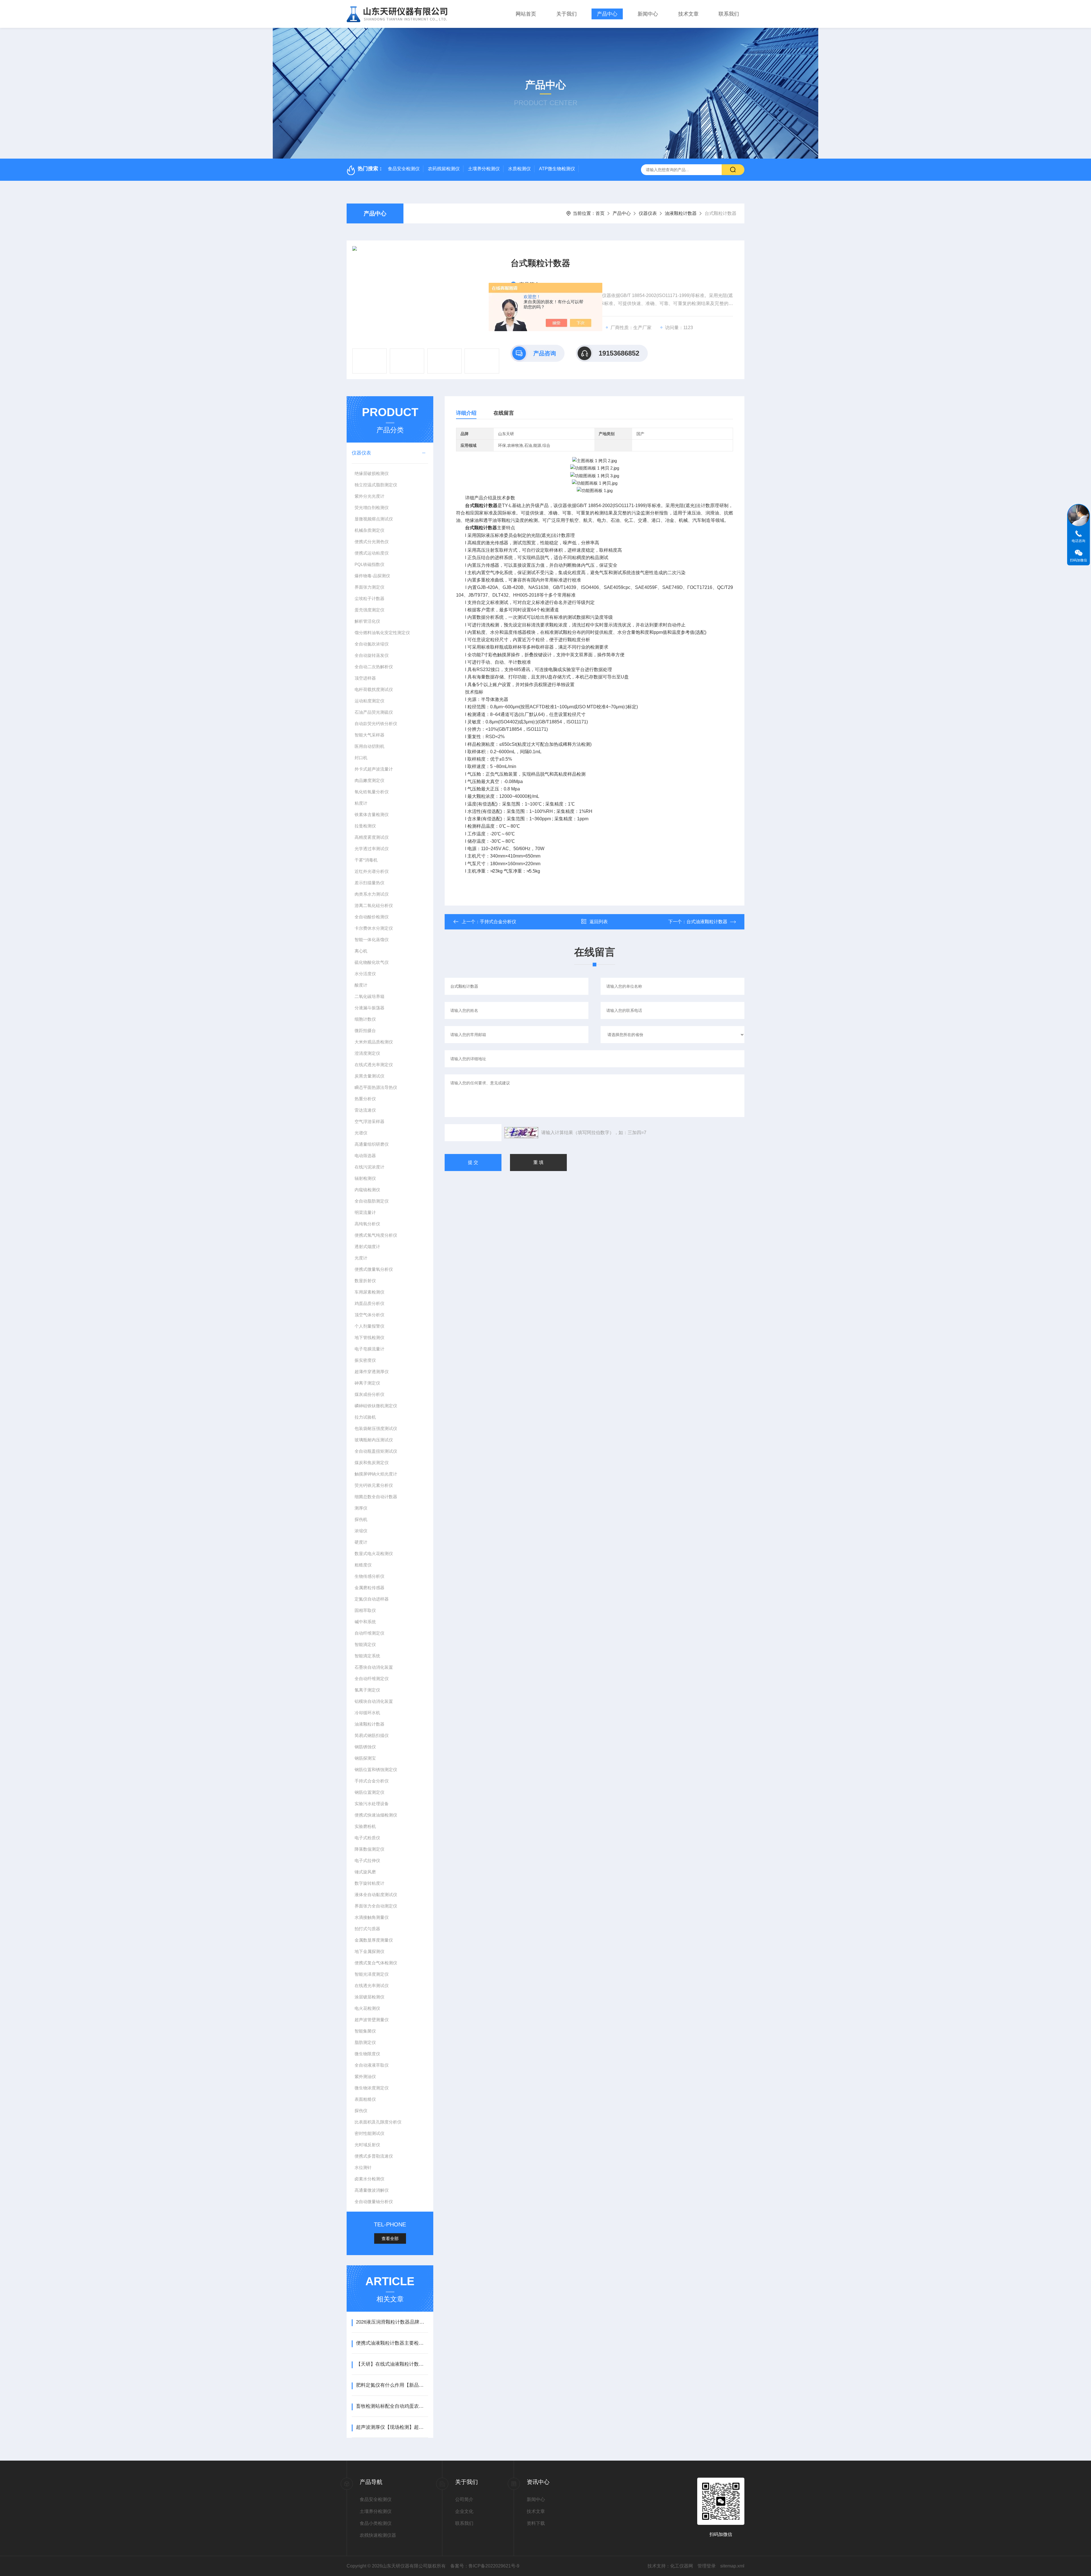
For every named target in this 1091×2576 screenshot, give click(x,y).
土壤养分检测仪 (484, 169)
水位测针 (363, 2167)
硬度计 (361, 1542)
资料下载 (536, 2523)
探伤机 (361, 1519)
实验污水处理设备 (372, 1804)
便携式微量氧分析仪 (374, 1269)
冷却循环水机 (367, 1713)
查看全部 (390, 2238)
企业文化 (464, 2511)
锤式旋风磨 (365, 1872)
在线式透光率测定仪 (374, 1065)
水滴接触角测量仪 (372, 1917)
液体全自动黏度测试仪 (376, 1895)
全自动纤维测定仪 (372, 1679)
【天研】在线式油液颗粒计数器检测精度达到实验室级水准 (392, 2364)
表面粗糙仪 (365, 2099)
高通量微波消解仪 (372, 2190)
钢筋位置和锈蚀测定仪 (376, 1769)
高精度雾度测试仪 (372, 837)
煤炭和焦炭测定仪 (372, 1463)
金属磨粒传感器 (369, 1588)
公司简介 (464, 2499)
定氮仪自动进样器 (372, 1599)
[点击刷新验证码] (521, 1133)
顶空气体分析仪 (369, 1315)
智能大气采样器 (369, 735)
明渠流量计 (365, 1212)
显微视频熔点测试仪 (374, 519)
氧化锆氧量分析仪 (372, 792)
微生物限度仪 (367, 2054)
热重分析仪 (365, 1099)
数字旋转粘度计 (369, 1883)
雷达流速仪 (365, 1110)
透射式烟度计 (367, 1247)
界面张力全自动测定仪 (376, 1906)
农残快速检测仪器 (378, 2535)
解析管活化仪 (367, 621)
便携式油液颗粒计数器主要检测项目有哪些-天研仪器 (392, 2343)
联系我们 (729, 14)
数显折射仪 (365, 1281)
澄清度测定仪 (367, 1053)
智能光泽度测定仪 (372, 1974)
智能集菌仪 (365, 2031)
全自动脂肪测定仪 (372, 1201)
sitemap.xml (732, 2566)
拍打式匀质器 (367, 1929)
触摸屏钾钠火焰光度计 (376, 1474)
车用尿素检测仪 (369, 1292)
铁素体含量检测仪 (372, 814)
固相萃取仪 (365, 1610)
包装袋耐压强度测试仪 (376, 1428)
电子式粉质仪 (367, 1838)
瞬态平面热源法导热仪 (376, 1087)
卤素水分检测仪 (369, 2179)
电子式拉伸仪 (367, 1860)
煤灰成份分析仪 (369, 1394)
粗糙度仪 (363, 1565)
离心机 (361, 951)
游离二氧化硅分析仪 (374, 905)
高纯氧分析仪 (367, 1224)
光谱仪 (361, 1133)
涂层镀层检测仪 (369, 1997)
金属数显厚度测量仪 (374, 1940)
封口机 (361, 758)
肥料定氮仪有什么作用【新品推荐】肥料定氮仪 (392, 2385)
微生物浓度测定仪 (372, 2088)
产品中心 (607, 14)
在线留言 (504, 413)
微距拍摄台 (365, 1030)
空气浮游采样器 (369, 1121)
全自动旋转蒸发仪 (372, 655)
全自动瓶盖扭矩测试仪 (376, 1451)
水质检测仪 (519, 169)
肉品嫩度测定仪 (369, 780)
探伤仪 (361, 2111)
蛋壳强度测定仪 (369, 610)
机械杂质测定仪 (369, 530)
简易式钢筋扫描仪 (372, 1735)
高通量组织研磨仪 (372, 1144)
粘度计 (361, 803)
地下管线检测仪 (369, 1337)
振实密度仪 (365, 1360)
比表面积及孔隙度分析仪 (378, 2122)
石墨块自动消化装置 (374, 1667)
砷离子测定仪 (367, 1383)
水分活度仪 (365, 974)
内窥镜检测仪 (367, 1190)
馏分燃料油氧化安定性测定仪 (382, 633)
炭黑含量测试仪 (369, 1076)
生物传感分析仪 (369, 1576)
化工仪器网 (682, 2566)
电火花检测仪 (367, 2008)
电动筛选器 (365, 1156)
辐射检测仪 (365, 1178)
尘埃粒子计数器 (369, 598)
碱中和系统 (365, 1622)
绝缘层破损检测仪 (372, 473)
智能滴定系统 (367, 1656)
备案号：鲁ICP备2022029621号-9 (485, 2566)
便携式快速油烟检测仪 (376, 1815)
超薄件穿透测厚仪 (372, 1372)
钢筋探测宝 (365, 1758)
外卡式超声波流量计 (374, 769)
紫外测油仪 (365, 2076)
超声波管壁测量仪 (372, 2020)
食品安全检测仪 (404, 169)
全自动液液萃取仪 (372, 2065)
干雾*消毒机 (366, 860)
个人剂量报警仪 (369, 1326)
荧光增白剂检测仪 (372, 507)
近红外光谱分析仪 (372, 871)
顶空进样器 (365, 678)
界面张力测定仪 (369, 587)
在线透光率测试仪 (372, 1986)
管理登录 (707, 2566)
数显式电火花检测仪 (374, 1553)
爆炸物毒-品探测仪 (372, 576)
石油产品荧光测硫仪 (374, 712)
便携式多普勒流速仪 (374, 2156)
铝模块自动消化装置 (374, 1701)
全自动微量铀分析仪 (374, 2202)
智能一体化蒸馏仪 (372, 940)
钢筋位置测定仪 (369, 1792)
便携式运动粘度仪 (372, 553)
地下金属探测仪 (369, 1951)
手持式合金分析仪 (372, 1781)
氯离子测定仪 (367, 1690)
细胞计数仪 (365, 1019)
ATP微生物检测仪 (557, 169)
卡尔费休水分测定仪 (374, 928)
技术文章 (688, 14)
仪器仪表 (648, 213)
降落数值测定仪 (369, 1849)
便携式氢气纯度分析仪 (376, 1235)
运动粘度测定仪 (369, 701)
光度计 (361, 1258)
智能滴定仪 (365, 1644)
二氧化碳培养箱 (369, 996)
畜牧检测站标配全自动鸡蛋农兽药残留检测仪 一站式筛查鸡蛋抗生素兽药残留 (392, 2406)
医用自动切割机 (369, 746)
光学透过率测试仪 (372, 849)
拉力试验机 (365, 1417)
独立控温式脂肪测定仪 (376, 485)
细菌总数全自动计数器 (376, 1497)
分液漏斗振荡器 (369, 1008)
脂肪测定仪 (365, 2042)
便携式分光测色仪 (372, 542)
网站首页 (526, 14)
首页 (600, 213)
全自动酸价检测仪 (372, 917)
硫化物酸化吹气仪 (372, 962)
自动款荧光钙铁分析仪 (376, 724)
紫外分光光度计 (369, 496)
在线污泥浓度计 (369, 1167)
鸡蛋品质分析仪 (369, 1303)
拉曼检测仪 (365, 826)
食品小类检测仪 (376, 2523)
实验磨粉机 (365, 1826)
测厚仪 (361, 1508)
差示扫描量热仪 (369, 883)
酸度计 (361, 985)
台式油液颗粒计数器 (707, 922)
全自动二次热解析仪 (374, 667)
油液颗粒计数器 (681, 213)
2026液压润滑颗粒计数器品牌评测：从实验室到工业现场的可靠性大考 (392, 2322)
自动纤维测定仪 (369, 1633)
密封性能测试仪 (369, 2133)
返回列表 (599, 922)
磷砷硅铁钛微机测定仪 (376, 1406)
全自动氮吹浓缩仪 (372, 644)
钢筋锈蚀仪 (365, 1747)
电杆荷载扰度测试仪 (374, 689)
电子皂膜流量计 (369, 1349)
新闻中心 (648, 14)
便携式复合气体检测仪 (376, 1963)
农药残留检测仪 (444, 169)
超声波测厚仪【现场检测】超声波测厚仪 (392, 2427)
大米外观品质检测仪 (374, 1042)
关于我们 (567, 14)
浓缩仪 (361, 1531)
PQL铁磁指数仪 (369, 564)
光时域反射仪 (367, 2145)
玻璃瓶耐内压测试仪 (374, 1440)
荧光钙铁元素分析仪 (374, 1485)
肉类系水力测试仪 (372, 894)
